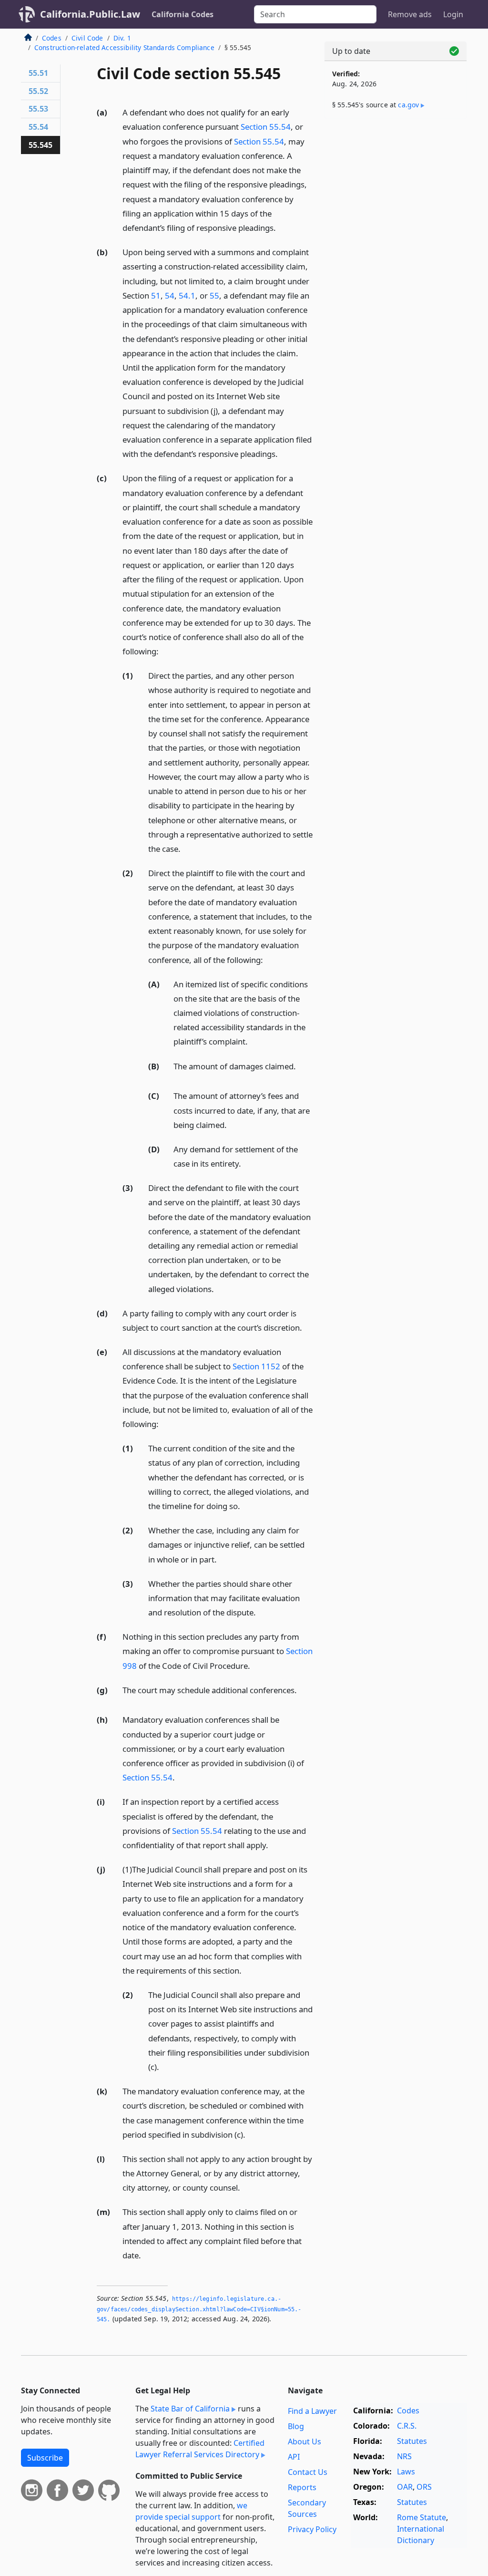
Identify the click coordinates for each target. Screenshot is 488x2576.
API (294, 2457)
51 (156, 295)
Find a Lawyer (312, 2411)
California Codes (183, 14)
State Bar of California (190, 2409)
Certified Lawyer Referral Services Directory (200, 2449)
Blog (296, 2426)
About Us (305, 2442)
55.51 (38, 73)
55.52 (38, 91)
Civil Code (87, 38)
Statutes (412, 2441)
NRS (404, 2456)
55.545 (41, 145)
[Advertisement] (396, 192)
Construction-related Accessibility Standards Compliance (124, 47)
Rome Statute (422, 2517)
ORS (424, 2487)
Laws (406, 2472)
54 (170, 295)
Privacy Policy (312, 2529)
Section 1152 (256, 1366)
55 (214, 295)
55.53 (38, 109)
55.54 (38, 127)
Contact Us (308, 2472)
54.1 (187, 295)
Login (453, 14)
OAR (405, 2487)
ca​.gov (408, 105)
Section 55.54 (266, 127)
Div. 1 (122, 38)
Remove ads (410, 14)
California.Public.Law (90, 14)
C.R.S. (407, 2426)
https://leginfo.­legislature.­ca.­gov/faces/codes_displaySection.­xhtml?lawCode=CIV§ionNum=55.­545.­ (199, 2309)
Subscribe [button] (45, 2458)
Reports (302, 2487)
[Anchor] (281, 227)
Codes (52, 38)
